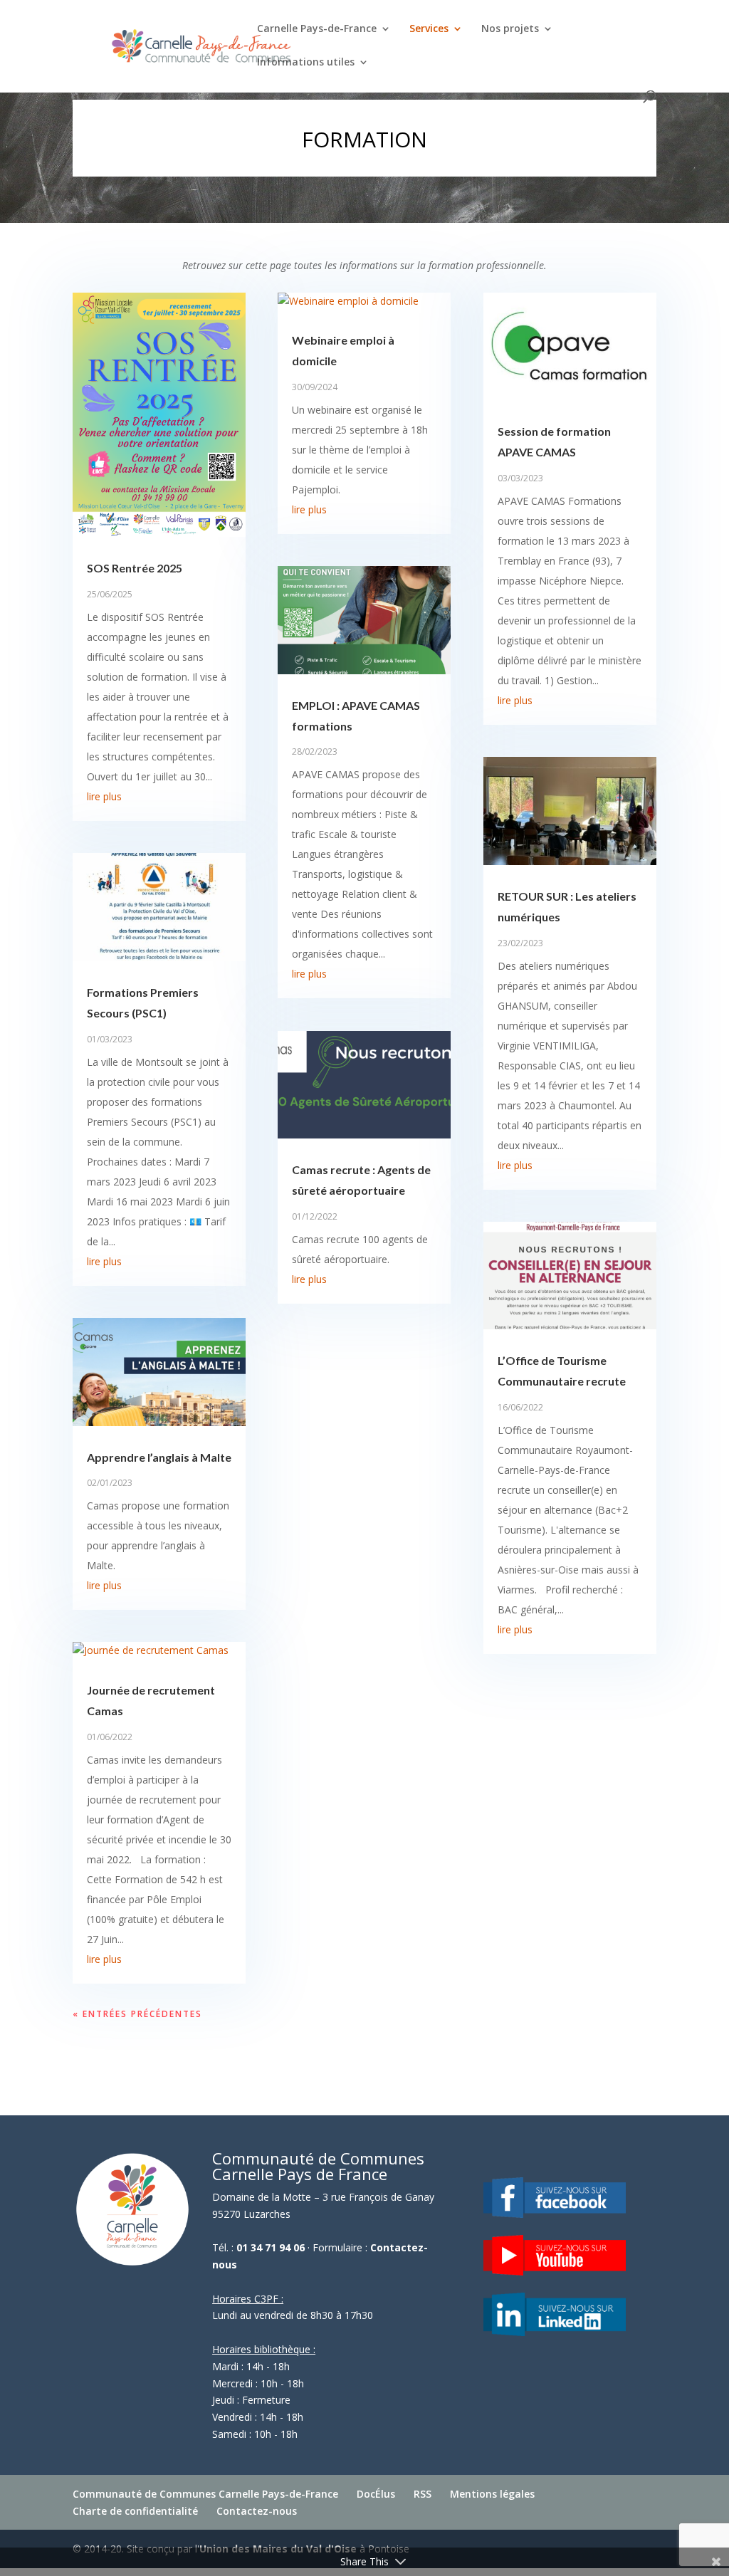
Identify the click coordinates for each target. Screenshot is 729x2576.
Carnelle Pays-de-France (317, 29)
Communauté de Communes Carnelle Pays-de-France (205, 2494)
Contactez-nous (257, 2511)
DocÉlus (376, 2494)
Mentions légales (492, 2494)
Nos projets (510, 29)
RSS (423, 2494)
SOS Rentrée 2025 (135, 568)
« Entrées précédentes (137, 2014)
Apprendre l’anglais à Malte (159, 1457)
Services (429, 29)
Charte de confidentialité (135, 2511)
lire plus (104, 796)
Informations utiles (306, 63)
